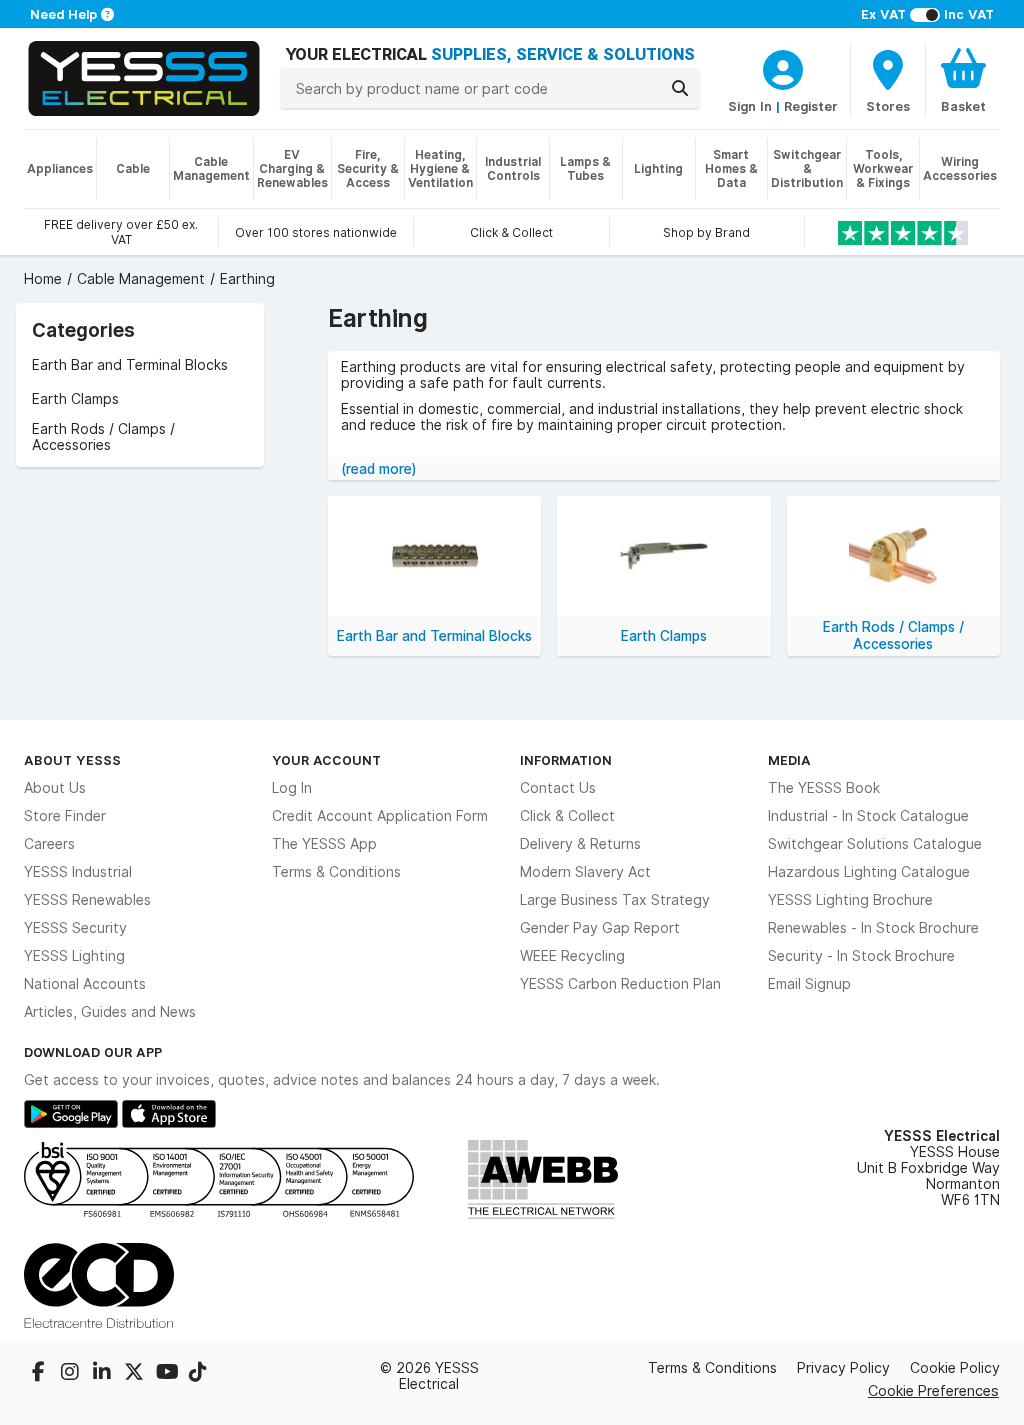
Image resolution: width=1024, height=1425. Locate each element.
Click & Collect (567, 816)
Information (566, 760)
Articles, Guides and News (110, 1012)
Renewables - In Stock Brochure (873, 928)
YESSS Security (75, 928)
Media (789, 760)
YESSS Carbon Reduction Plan (620, 984)
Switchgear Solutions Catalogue (875, 844)
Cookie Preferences (933, 1390)
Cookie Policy (955, 1368)
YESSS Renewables (87, 900)
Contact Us (558, 788)
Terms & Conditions (336, 872)
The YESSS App (324, 844)
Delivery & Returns (580, 844)
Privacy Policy (843, 1368)
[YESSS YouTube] (168, 1374)
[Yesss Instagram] (72, 1374)
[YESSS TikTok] (198, 1374)
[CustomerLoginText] (783, 67)
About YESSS (72, 760)
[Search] (680, 88)
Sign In (750, 106)
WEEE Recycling (572, 956)
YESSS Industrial (78, 872)
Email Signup (809, 984)
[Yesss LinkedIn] (104, 1374)
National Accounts (85, 984)
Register (811, 106)
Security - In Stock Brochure (861, 956)
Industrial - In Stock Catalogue (868, 816)
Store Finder (65, 816)
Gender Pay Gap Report (600, 928)
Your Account (326, 760)
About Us (55, 788)
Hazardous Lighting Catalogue (869, 872)
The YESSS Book (824, 788)
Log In (292, 788)
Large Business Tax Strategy (615, 900)
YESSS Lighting (74, 956)
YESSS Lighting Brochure (850, 900)
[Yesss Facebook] (40, 1374)
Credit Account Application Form (380, 816)
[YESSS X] (136, 1374)
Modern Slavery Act (585, 872)
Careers (49, 844)
